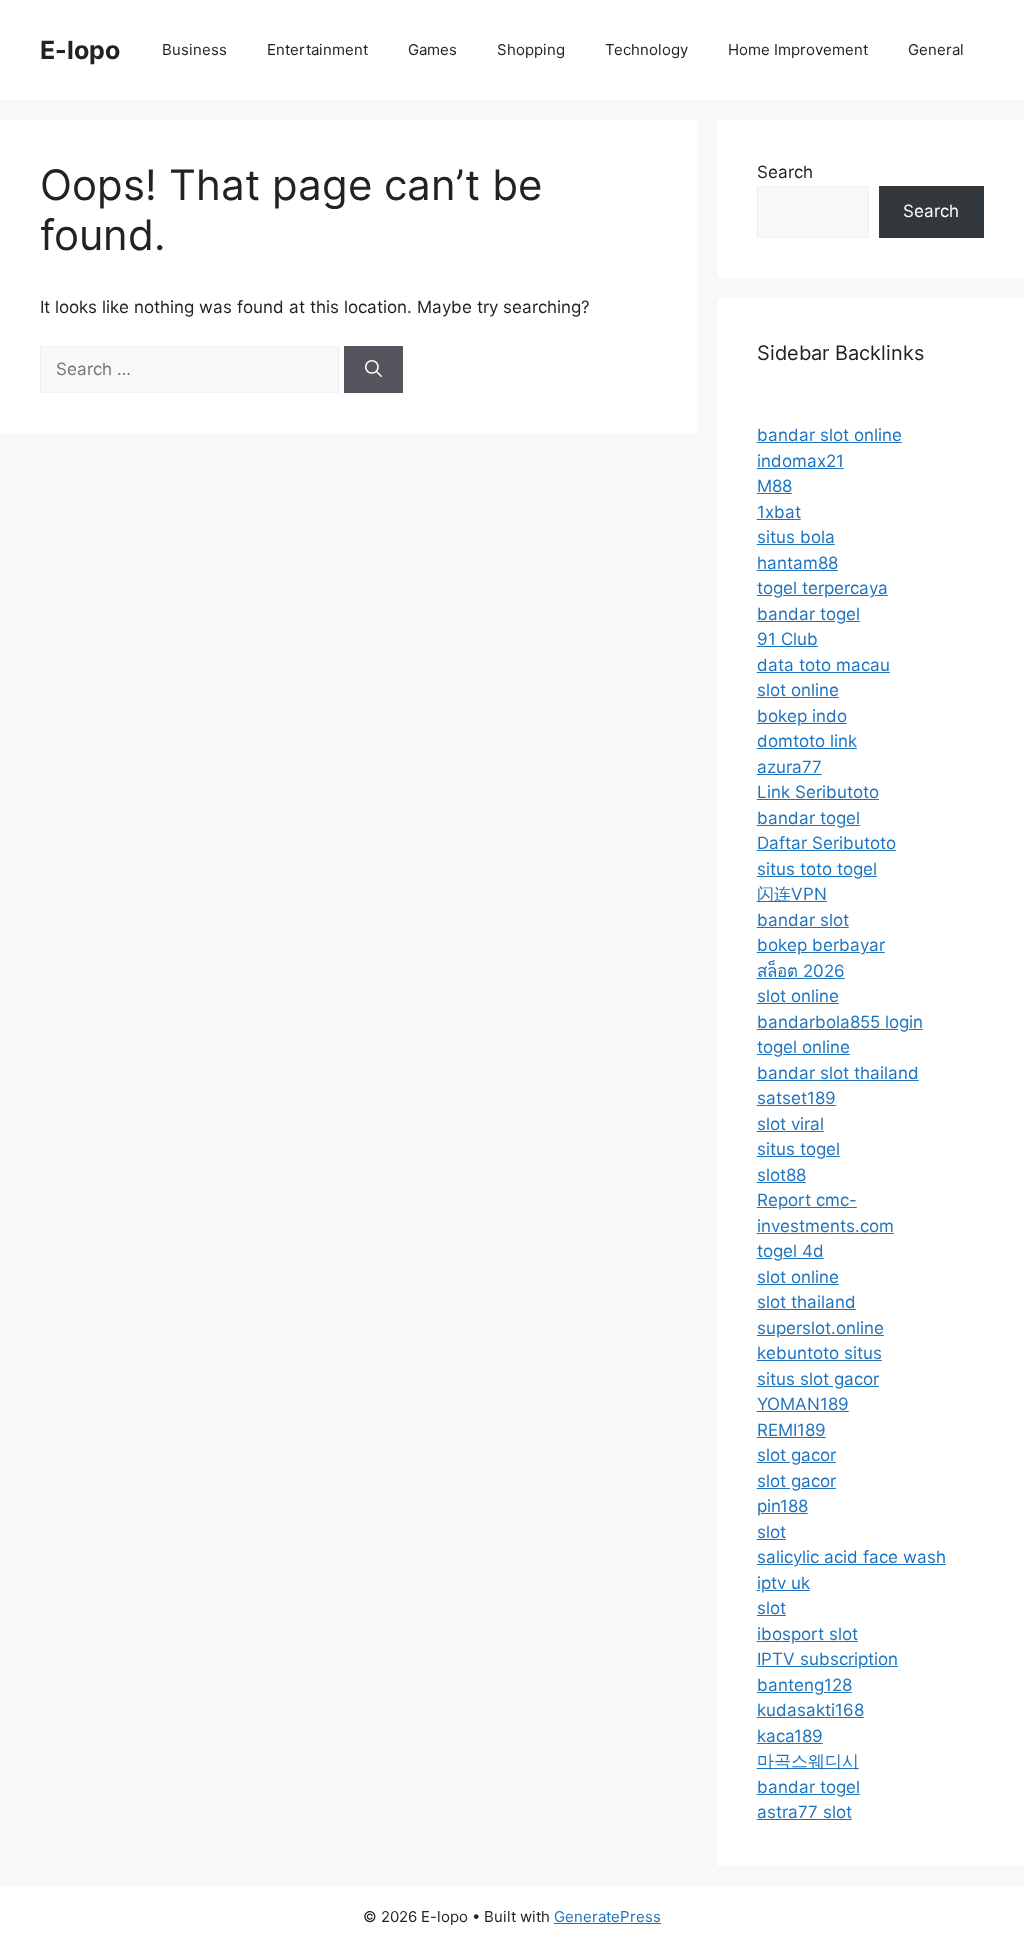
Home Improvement (798, 49)
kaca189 (790, 1736)
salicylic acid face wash (851, 1557)
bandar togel (808, 614)
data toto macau (823, 665)
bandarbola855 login (840, 1022)
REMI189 (791, 1430)
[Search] (373, 370)
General (936, 49)
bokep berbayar (821, 945)
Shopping (531, 49)
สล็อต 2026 (801, 971)
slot (771, 1532)
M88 (774, 486)
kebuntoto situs (819, 1353)
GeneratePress (607, 1916)
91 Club (787, 639)
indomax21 (800, 461)
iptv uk (783, 1583)
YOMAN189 (803, 1404)
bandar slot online (829, 435)
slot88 (781, 1175)
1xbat (779, 512)
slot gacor (796, 1455)
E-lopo (80, 50)
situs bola (796, 537)
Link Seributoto (818, 792)
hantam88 (797, 563)
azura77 (789, 767)
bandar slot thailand (838, 1073)
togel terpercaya (822, 588)
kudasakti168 (810, 1710)
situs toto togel (817, 869)
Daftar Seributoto (826, 843)
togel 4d (790, 1251)
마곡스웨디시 (808, 1761)
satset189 (796, 1098)
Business (194, 49)
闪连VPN (792, 894)
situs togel (798, 1149)
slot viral (790, 1124)
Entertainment (317, 49)
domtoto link (807, 741)
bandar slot (803, 920)
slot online (798, 690)
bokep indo (802, 716)
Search (785, 172)
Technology (646, 49)
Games (432, 49)
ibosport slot (807, 1634)
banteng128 (804, 1685)
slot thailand (806, 1302)
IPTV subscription (827, 1659)
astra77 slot (804, 1812)
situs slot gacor (818, 1379)
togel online (803, 1047)
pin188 (782, 1506)
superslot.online (820, 1328)
